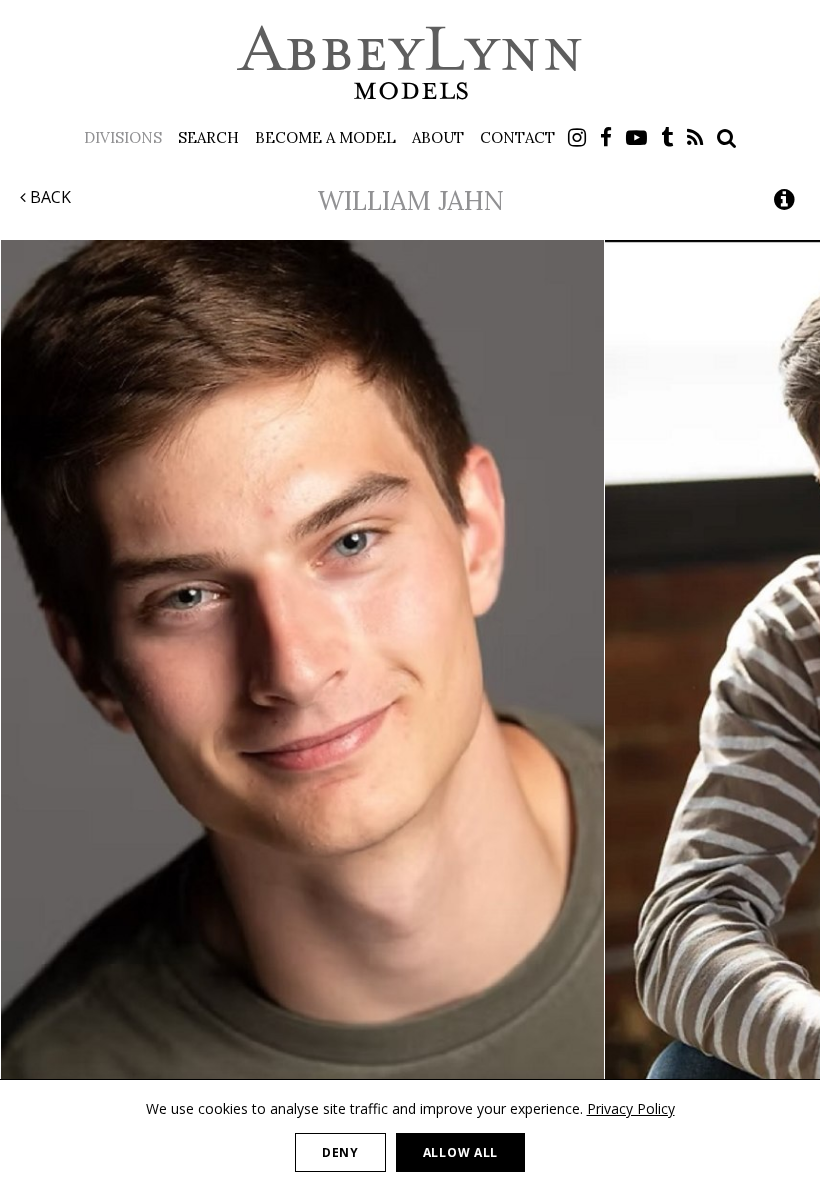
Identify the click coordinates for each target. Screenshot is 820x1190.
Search (208, 137)
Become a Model (325, 137)
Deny (340, 1152)
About (438, 137)
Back (48, 197)
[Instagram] (577, 137)
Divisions (123, 137)
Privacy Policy (631, 1108)
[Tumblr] (667, 137)
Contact (517, 137)
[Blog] (695, 137)
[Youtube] (636, 137)
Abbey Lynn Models (410, 62)
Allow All (460, 1152)
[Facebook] (606, 137)
